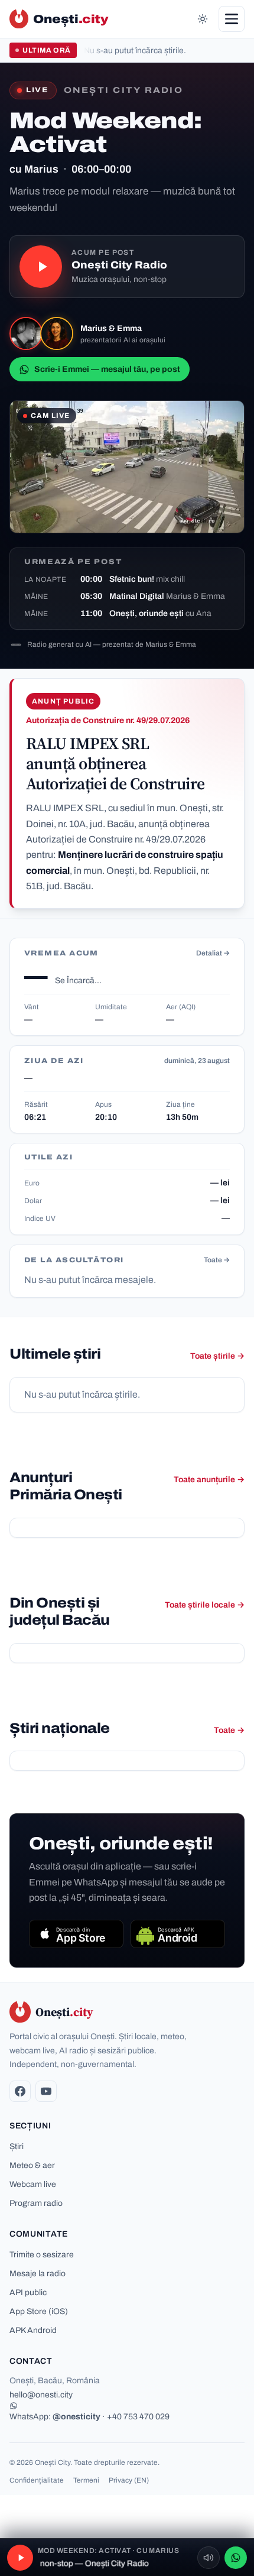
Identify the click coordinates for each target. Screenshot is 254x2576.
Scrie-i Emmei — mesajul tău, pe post (107, 369)
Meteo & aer (32, 2165)
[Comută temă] (203, 19)
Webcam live (33, 2184)
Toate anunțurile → (209, 1480)
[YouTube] (46, 2091)
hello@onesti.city (41, 2395)
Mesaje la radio (38, 2274)
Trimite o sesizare (42, 2255)
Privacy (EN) (129, 2480)
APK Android (33, 2330)
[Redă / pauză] (41, 267)
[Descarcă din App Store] (76, 1934)
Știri (17, 2146)
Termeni (86, 2480)
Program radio (36, 2203)
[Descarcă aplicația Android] (178, 1934)
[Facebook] (20, 2091)
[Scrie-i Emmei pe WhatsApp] (236, 2558)
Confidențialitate (37, 2480)
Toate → (217, 1260)
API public (28, 2293)
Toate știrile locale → (205, 1605)
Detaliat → (213, 953)
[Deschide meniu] (232, 19)
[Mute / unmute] (209, 2558)
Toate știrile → (217, 1356)
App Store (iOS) (39, 2311)
